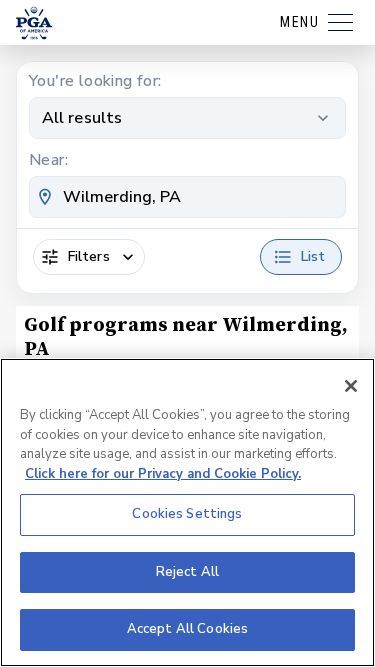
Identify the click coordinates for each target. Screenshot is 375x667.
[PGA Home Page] (34, 23)
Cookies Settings (187, 514)
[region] (187, 512)
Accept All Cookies (187, 629)
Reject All (187, 572)
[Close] (351, 386)
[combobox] (187, 197)
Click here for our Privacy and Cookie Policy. (163, 474)
